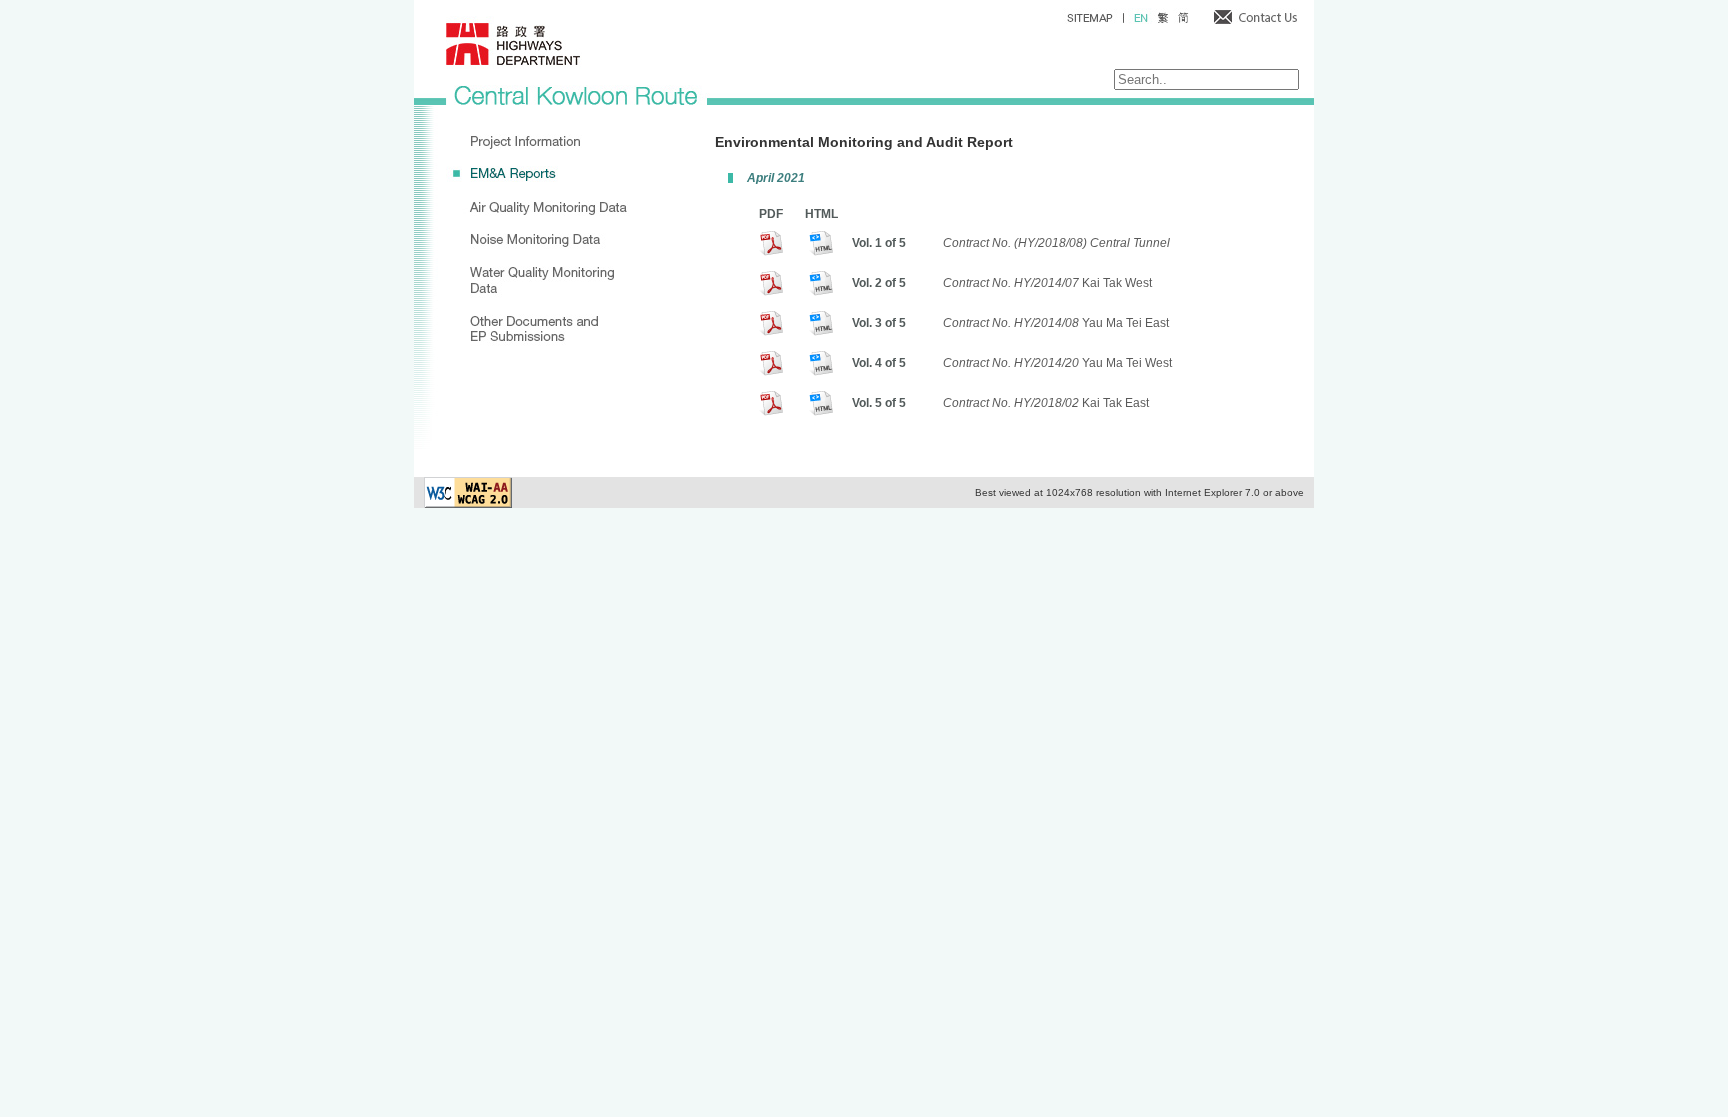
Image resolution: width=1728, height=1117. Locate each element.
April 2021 (776, 178)
